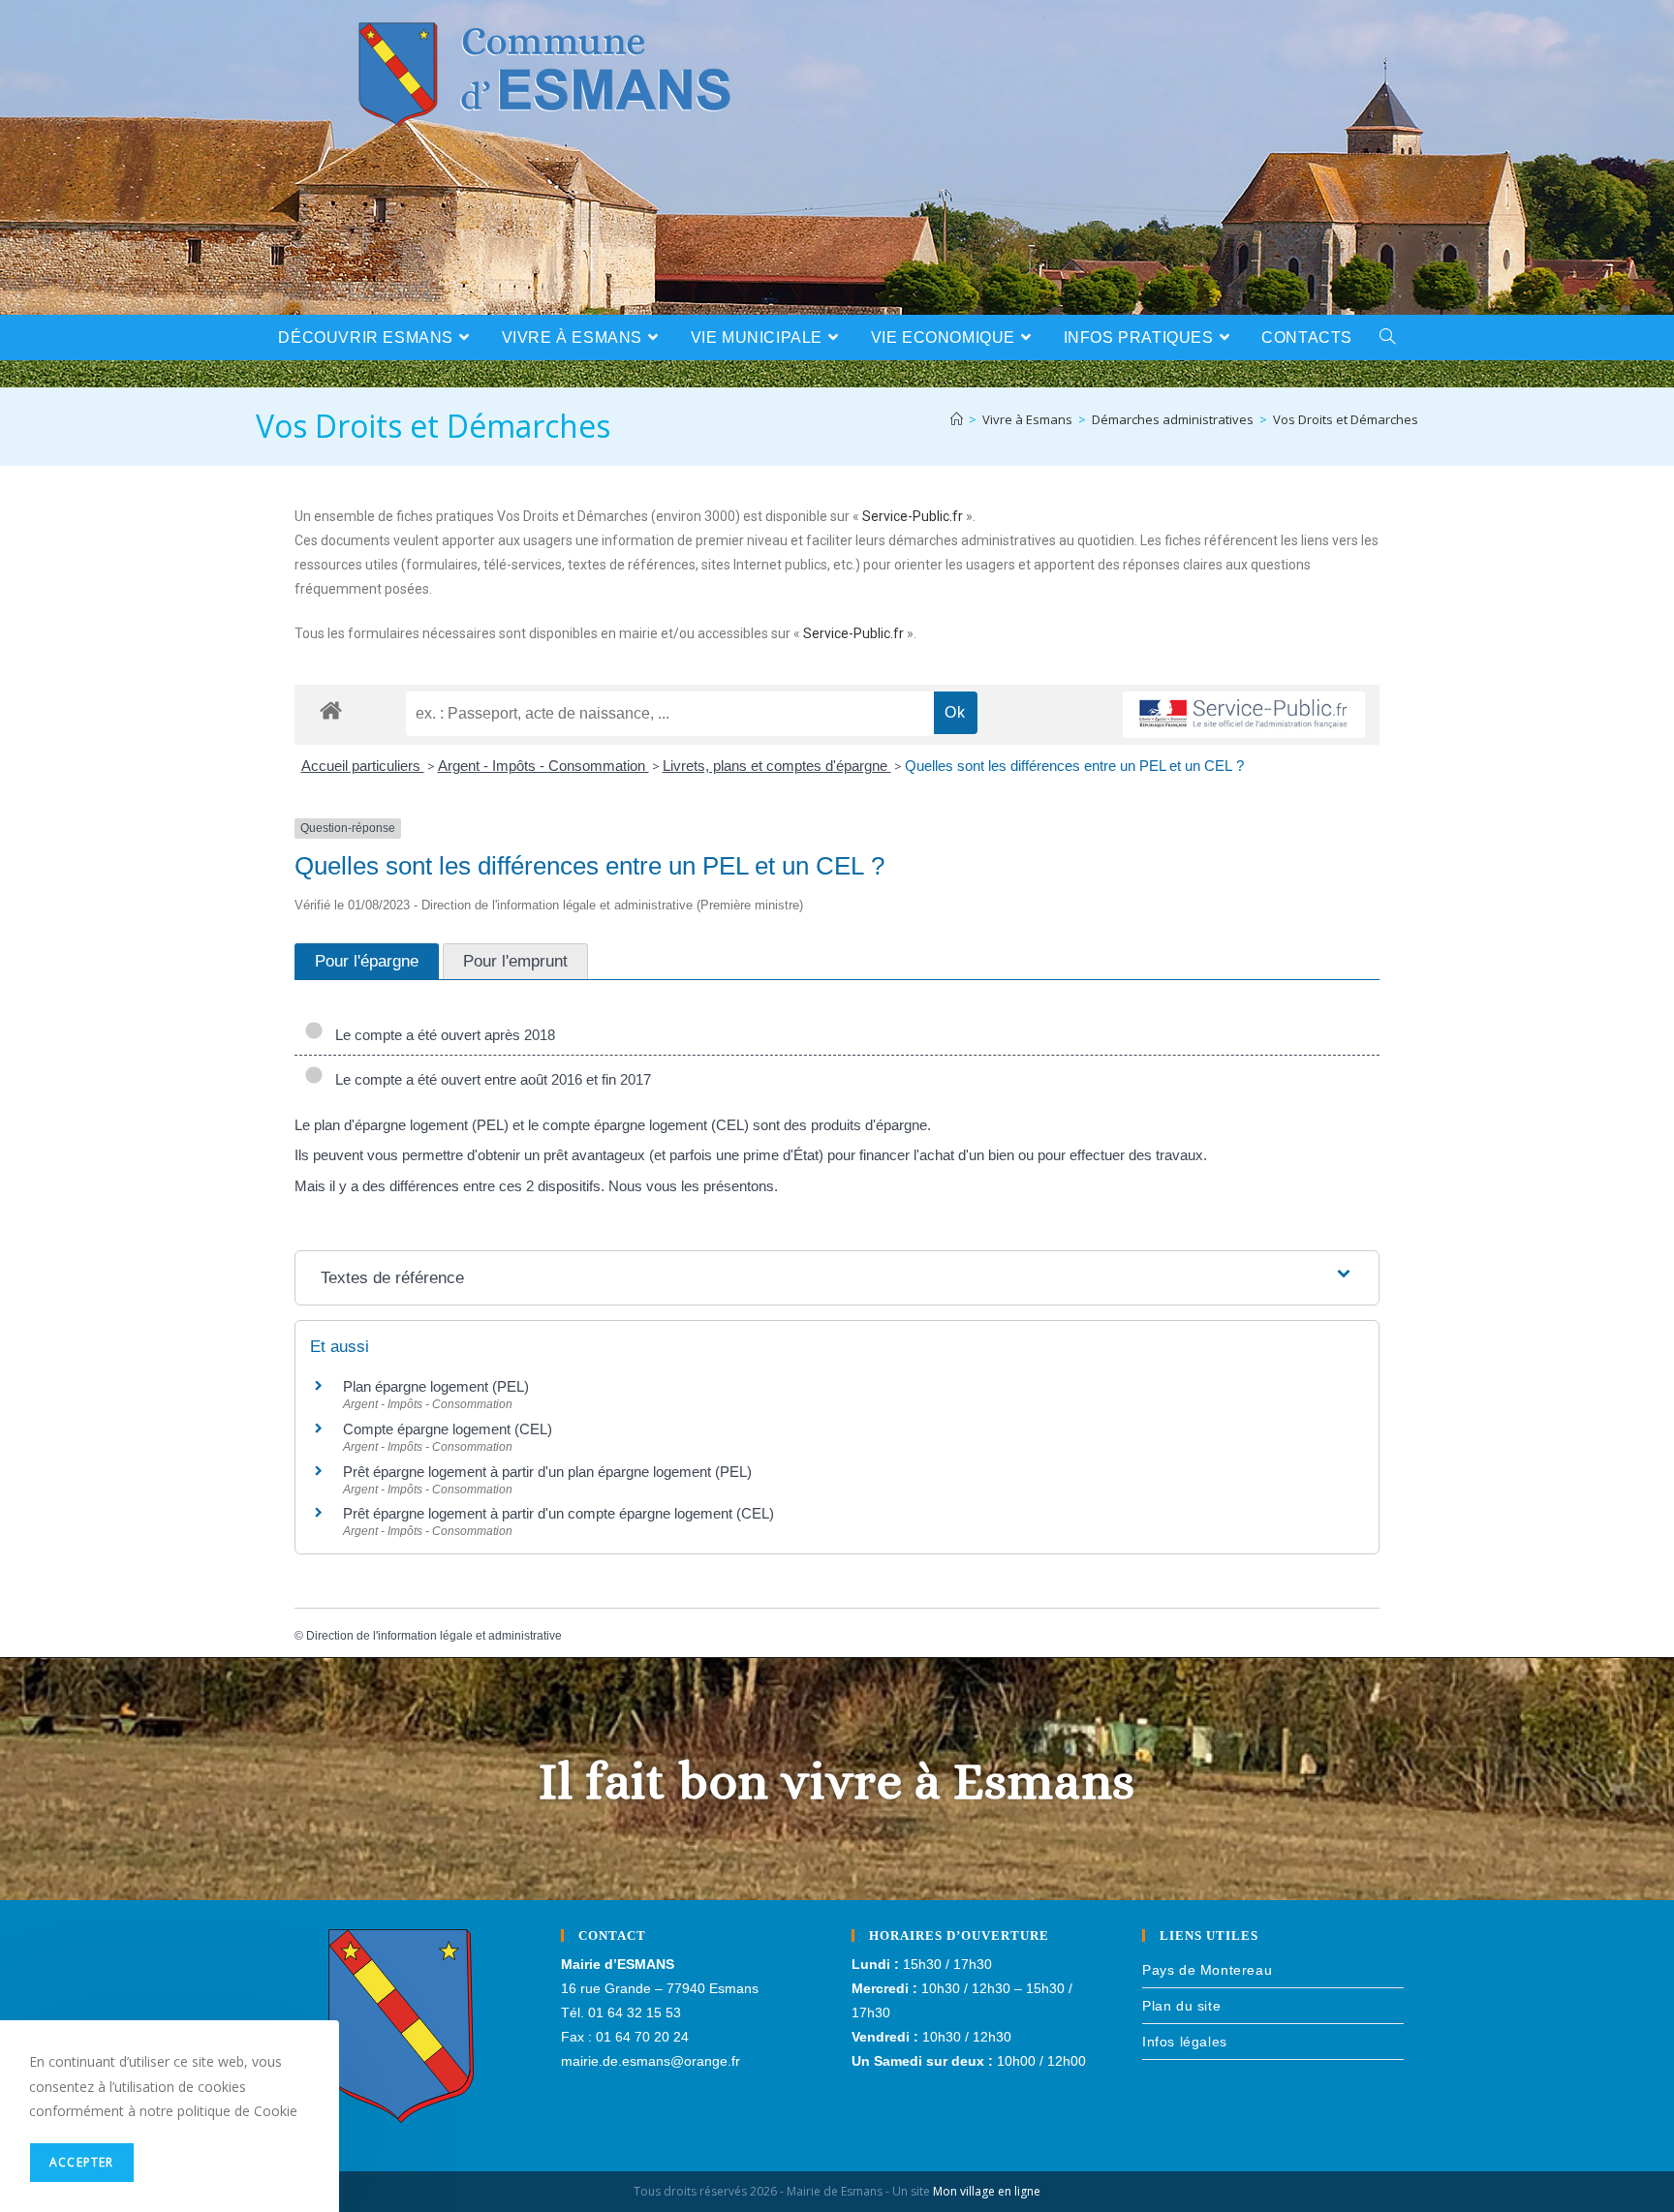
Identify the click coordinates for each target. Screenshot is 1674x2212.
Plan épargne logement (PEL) (436, 1386)
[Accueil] (957, 419)
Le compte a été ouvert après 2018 (441, 1035)
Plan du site (1181, 2006)
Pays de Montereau (1207, 1970)
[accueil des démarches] (331, 709)
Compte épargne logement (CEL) (448, 1429)
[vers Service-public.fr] (1244, 715)
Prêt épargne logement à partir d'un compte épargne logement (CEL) (558, 1513)
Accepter (82, 2162)
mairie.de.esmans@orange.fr (651, 2061)
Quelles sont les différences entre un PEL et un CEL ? (1074, 766)
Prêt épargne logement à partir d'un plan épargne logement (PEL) (547, 1472)
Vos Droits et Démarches (1346, 419)
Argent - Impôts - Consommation (543, 766)
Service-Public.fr (913, 516)
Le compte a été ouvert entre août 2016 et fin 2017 (489, 1079)
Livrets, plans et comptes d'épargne (777, 766)
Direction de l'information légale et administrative (434, 1636)
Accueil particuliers (363, 766)
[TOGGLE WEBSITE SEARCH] (1388, 338)
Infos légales (1185, 2042)
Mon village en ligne (987, 2191)
